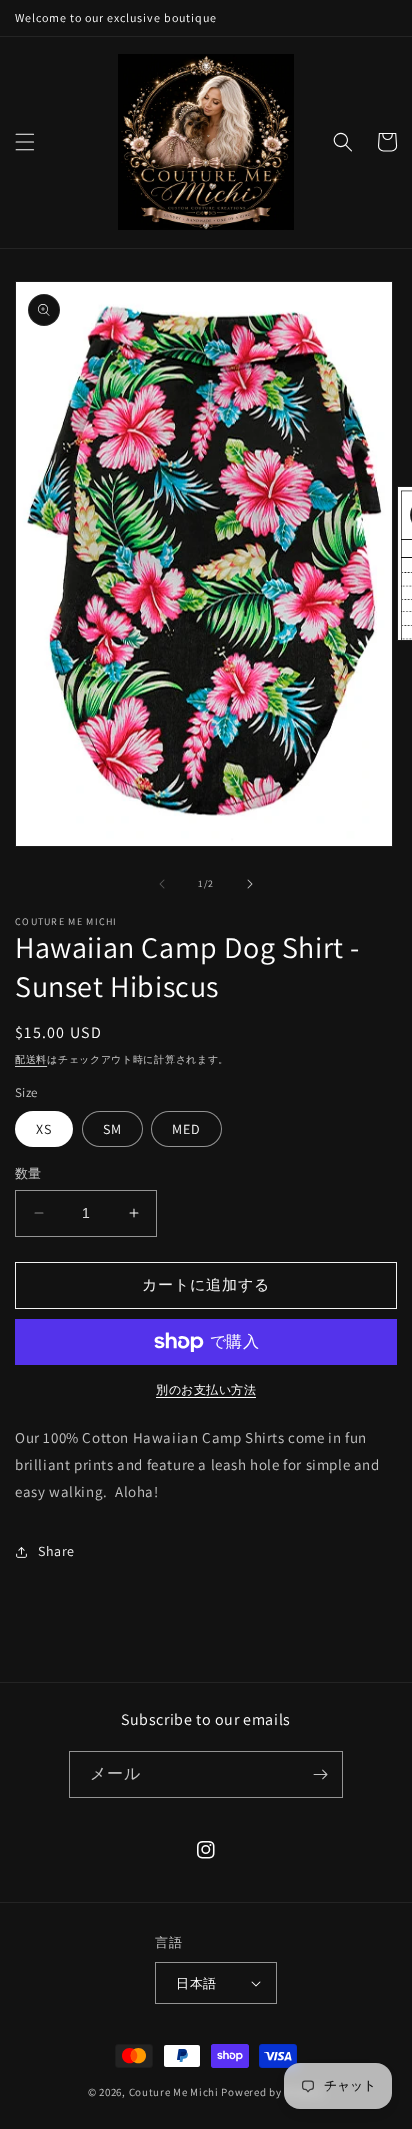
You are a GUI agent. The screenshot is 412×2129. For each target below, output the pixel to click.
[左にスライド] (162, 884)
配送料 (31, 1059)
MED (186, 1129)
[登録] (320, 1774)
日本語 (196, 1983)
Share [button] (56, 1551)
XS (44, 1129)
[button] (25, 142)
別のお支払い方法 (206, 1389)
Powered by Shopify (272, 2092)
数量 (28, 1173)
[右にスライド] (250, 884)
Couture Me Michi (175, 2092)
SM (112, 1129)
